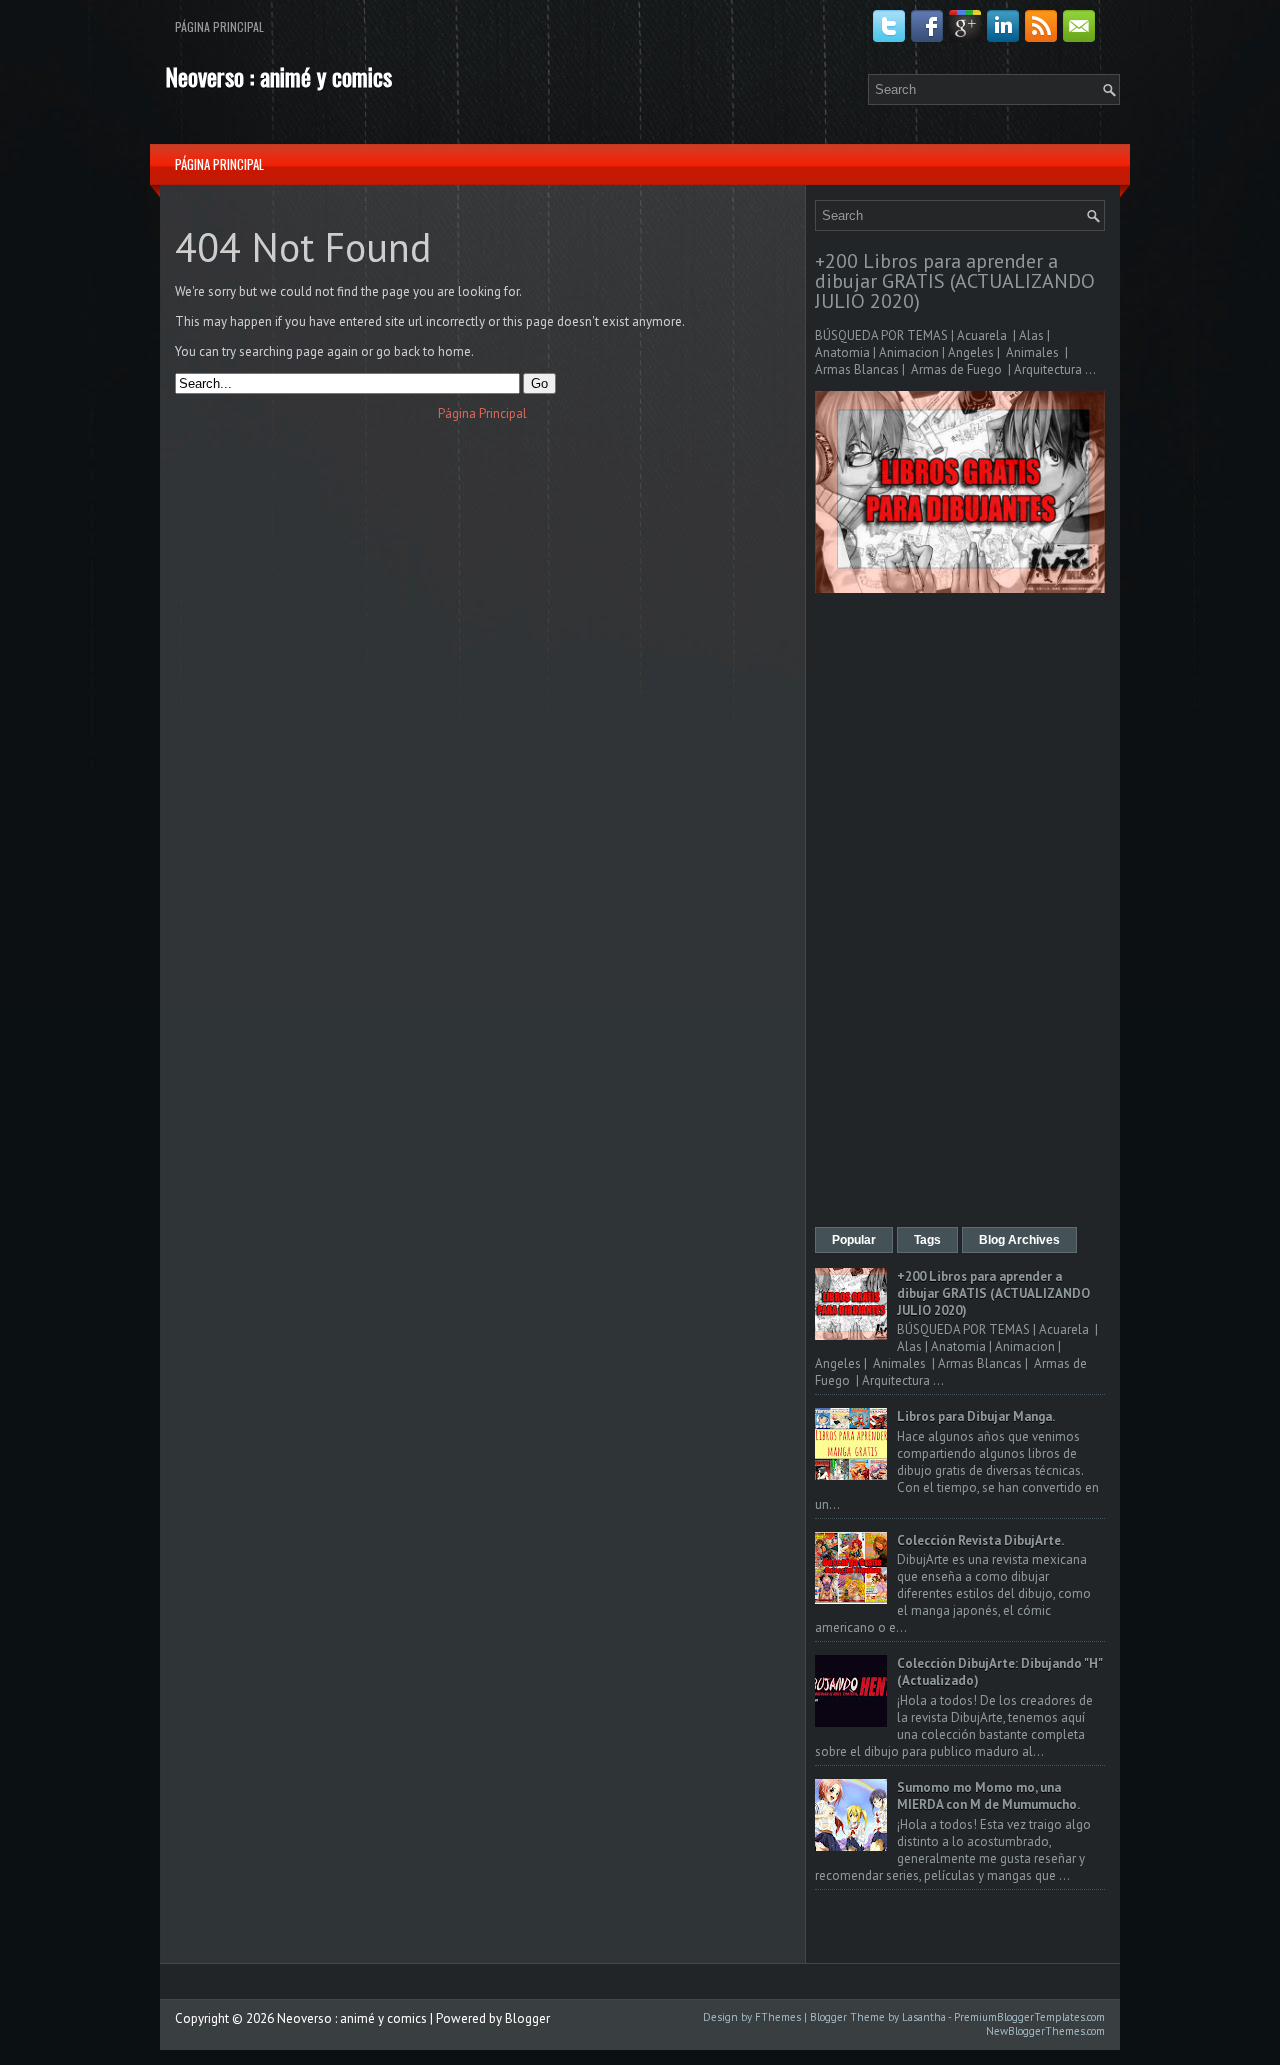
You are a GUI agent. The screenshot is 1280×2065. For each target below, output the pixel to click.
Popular (854, 1240)
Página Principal (219, 26)
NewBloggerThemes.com (1045, 2031)
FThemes (778, 2017)
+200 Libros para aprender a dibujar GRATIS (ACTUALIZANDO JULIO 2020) (955, 281)
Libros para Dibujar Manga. (976, 1416)
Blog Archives (1019, 1240)
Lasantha (924, 2017)
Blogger (527, 2018)
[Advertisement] (960, 912)
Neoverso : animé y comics (278, 76)
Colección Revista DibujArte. (980, 1540)
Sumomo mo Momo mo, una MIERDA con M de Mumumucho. (988, 1796)
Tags (927, 1240)
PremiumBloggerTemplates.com (1029, 2017)
